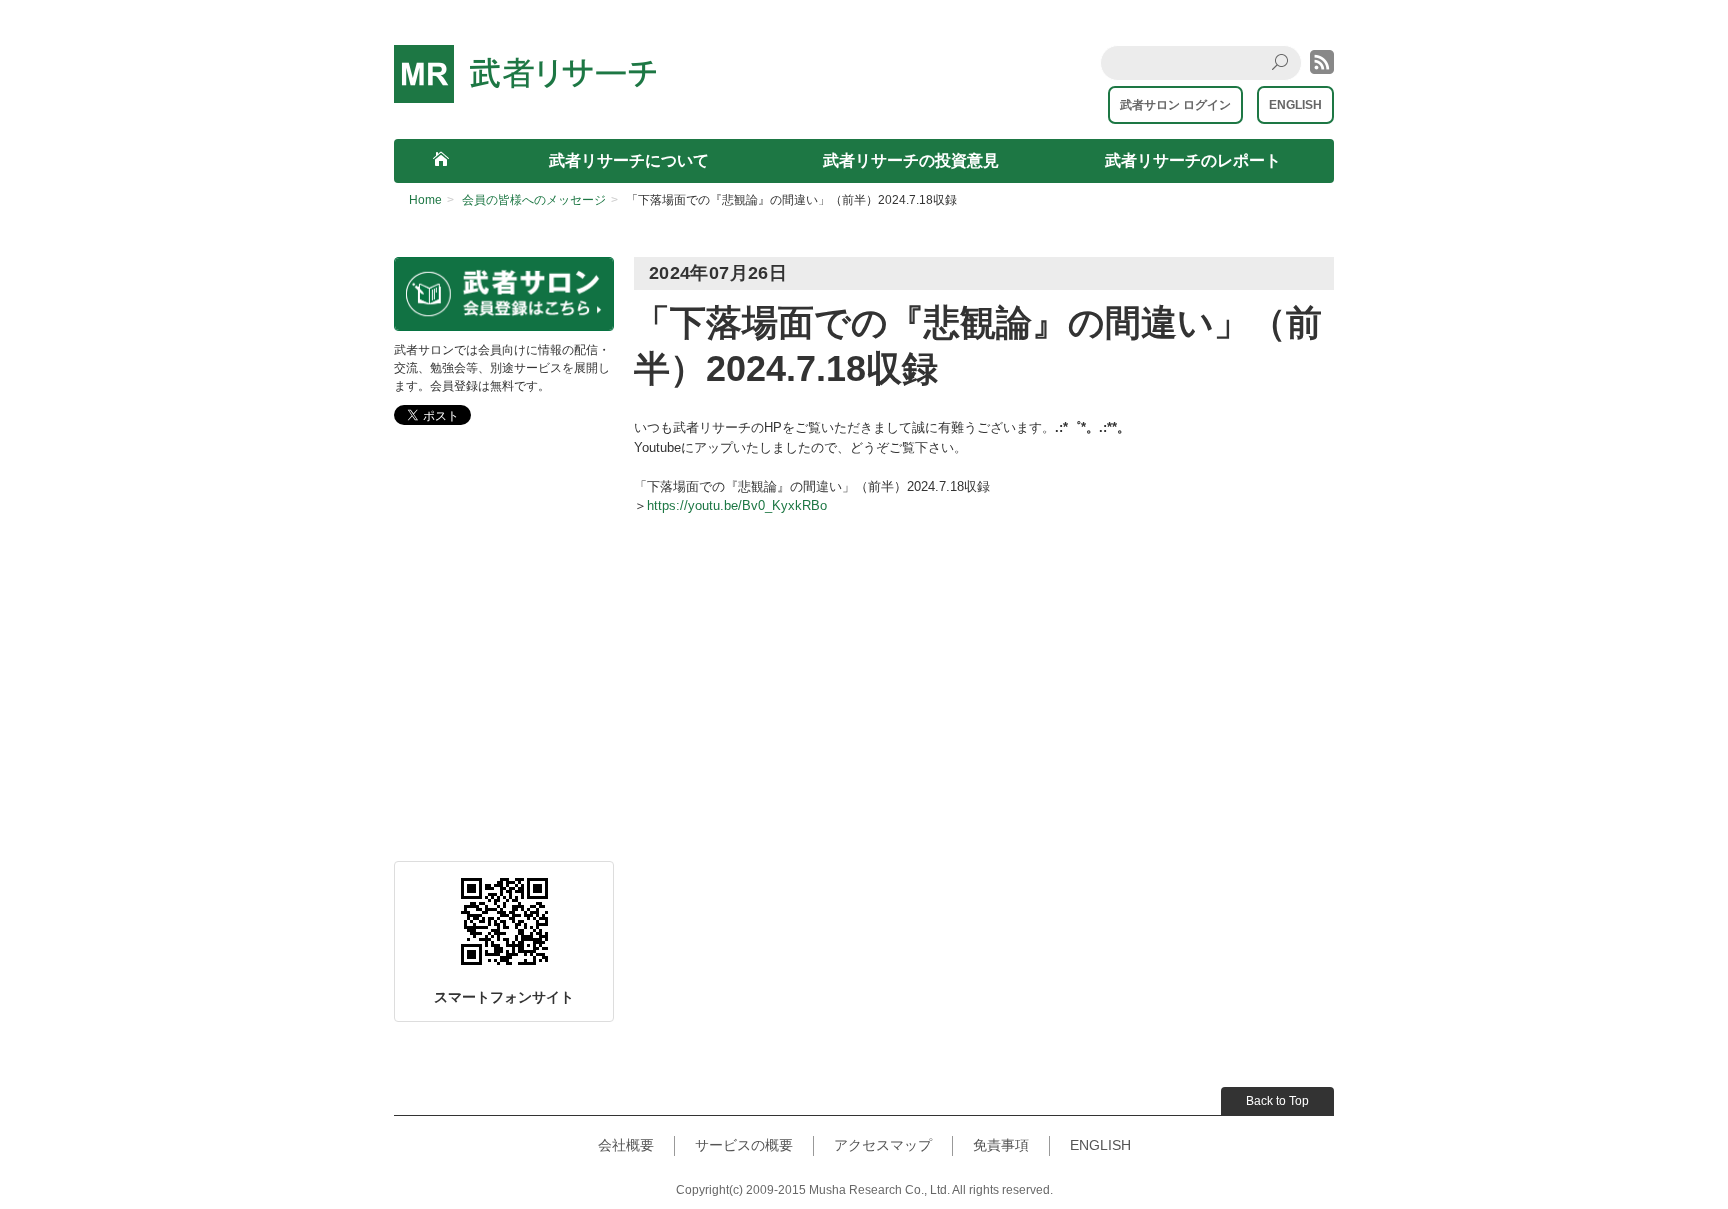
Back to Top (1277, 1101)
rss (1322, 62)
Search (1285, 78)
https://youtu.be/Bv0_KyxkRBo (737, 505)
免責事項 (1001, 1145)
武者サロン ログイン (1175, 105)
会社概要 (626, 1145)
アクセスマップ (883, 1145)
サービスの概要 (744, 1145)
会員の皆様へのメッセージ (534, 200)
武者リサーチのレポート (1193, 160)
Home (425, 200)
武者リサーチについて (629, 160)
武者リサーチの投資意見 (911, 160)
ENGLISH (1295, 105)
